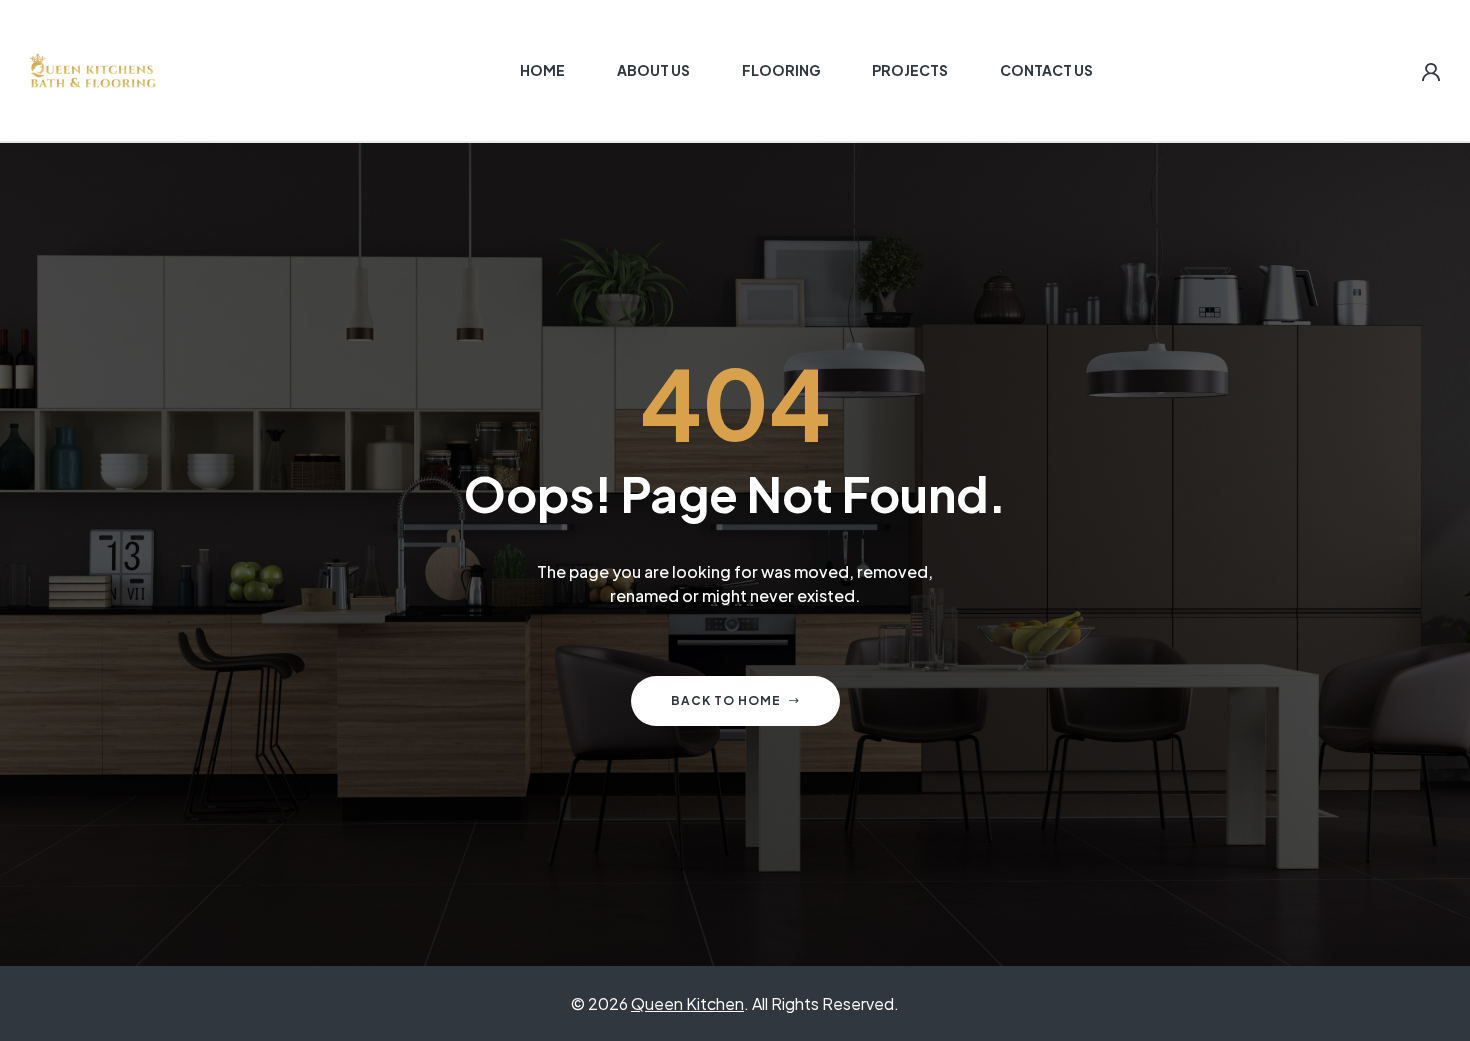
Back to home (726, 700)
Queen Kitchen (687, 1003)
